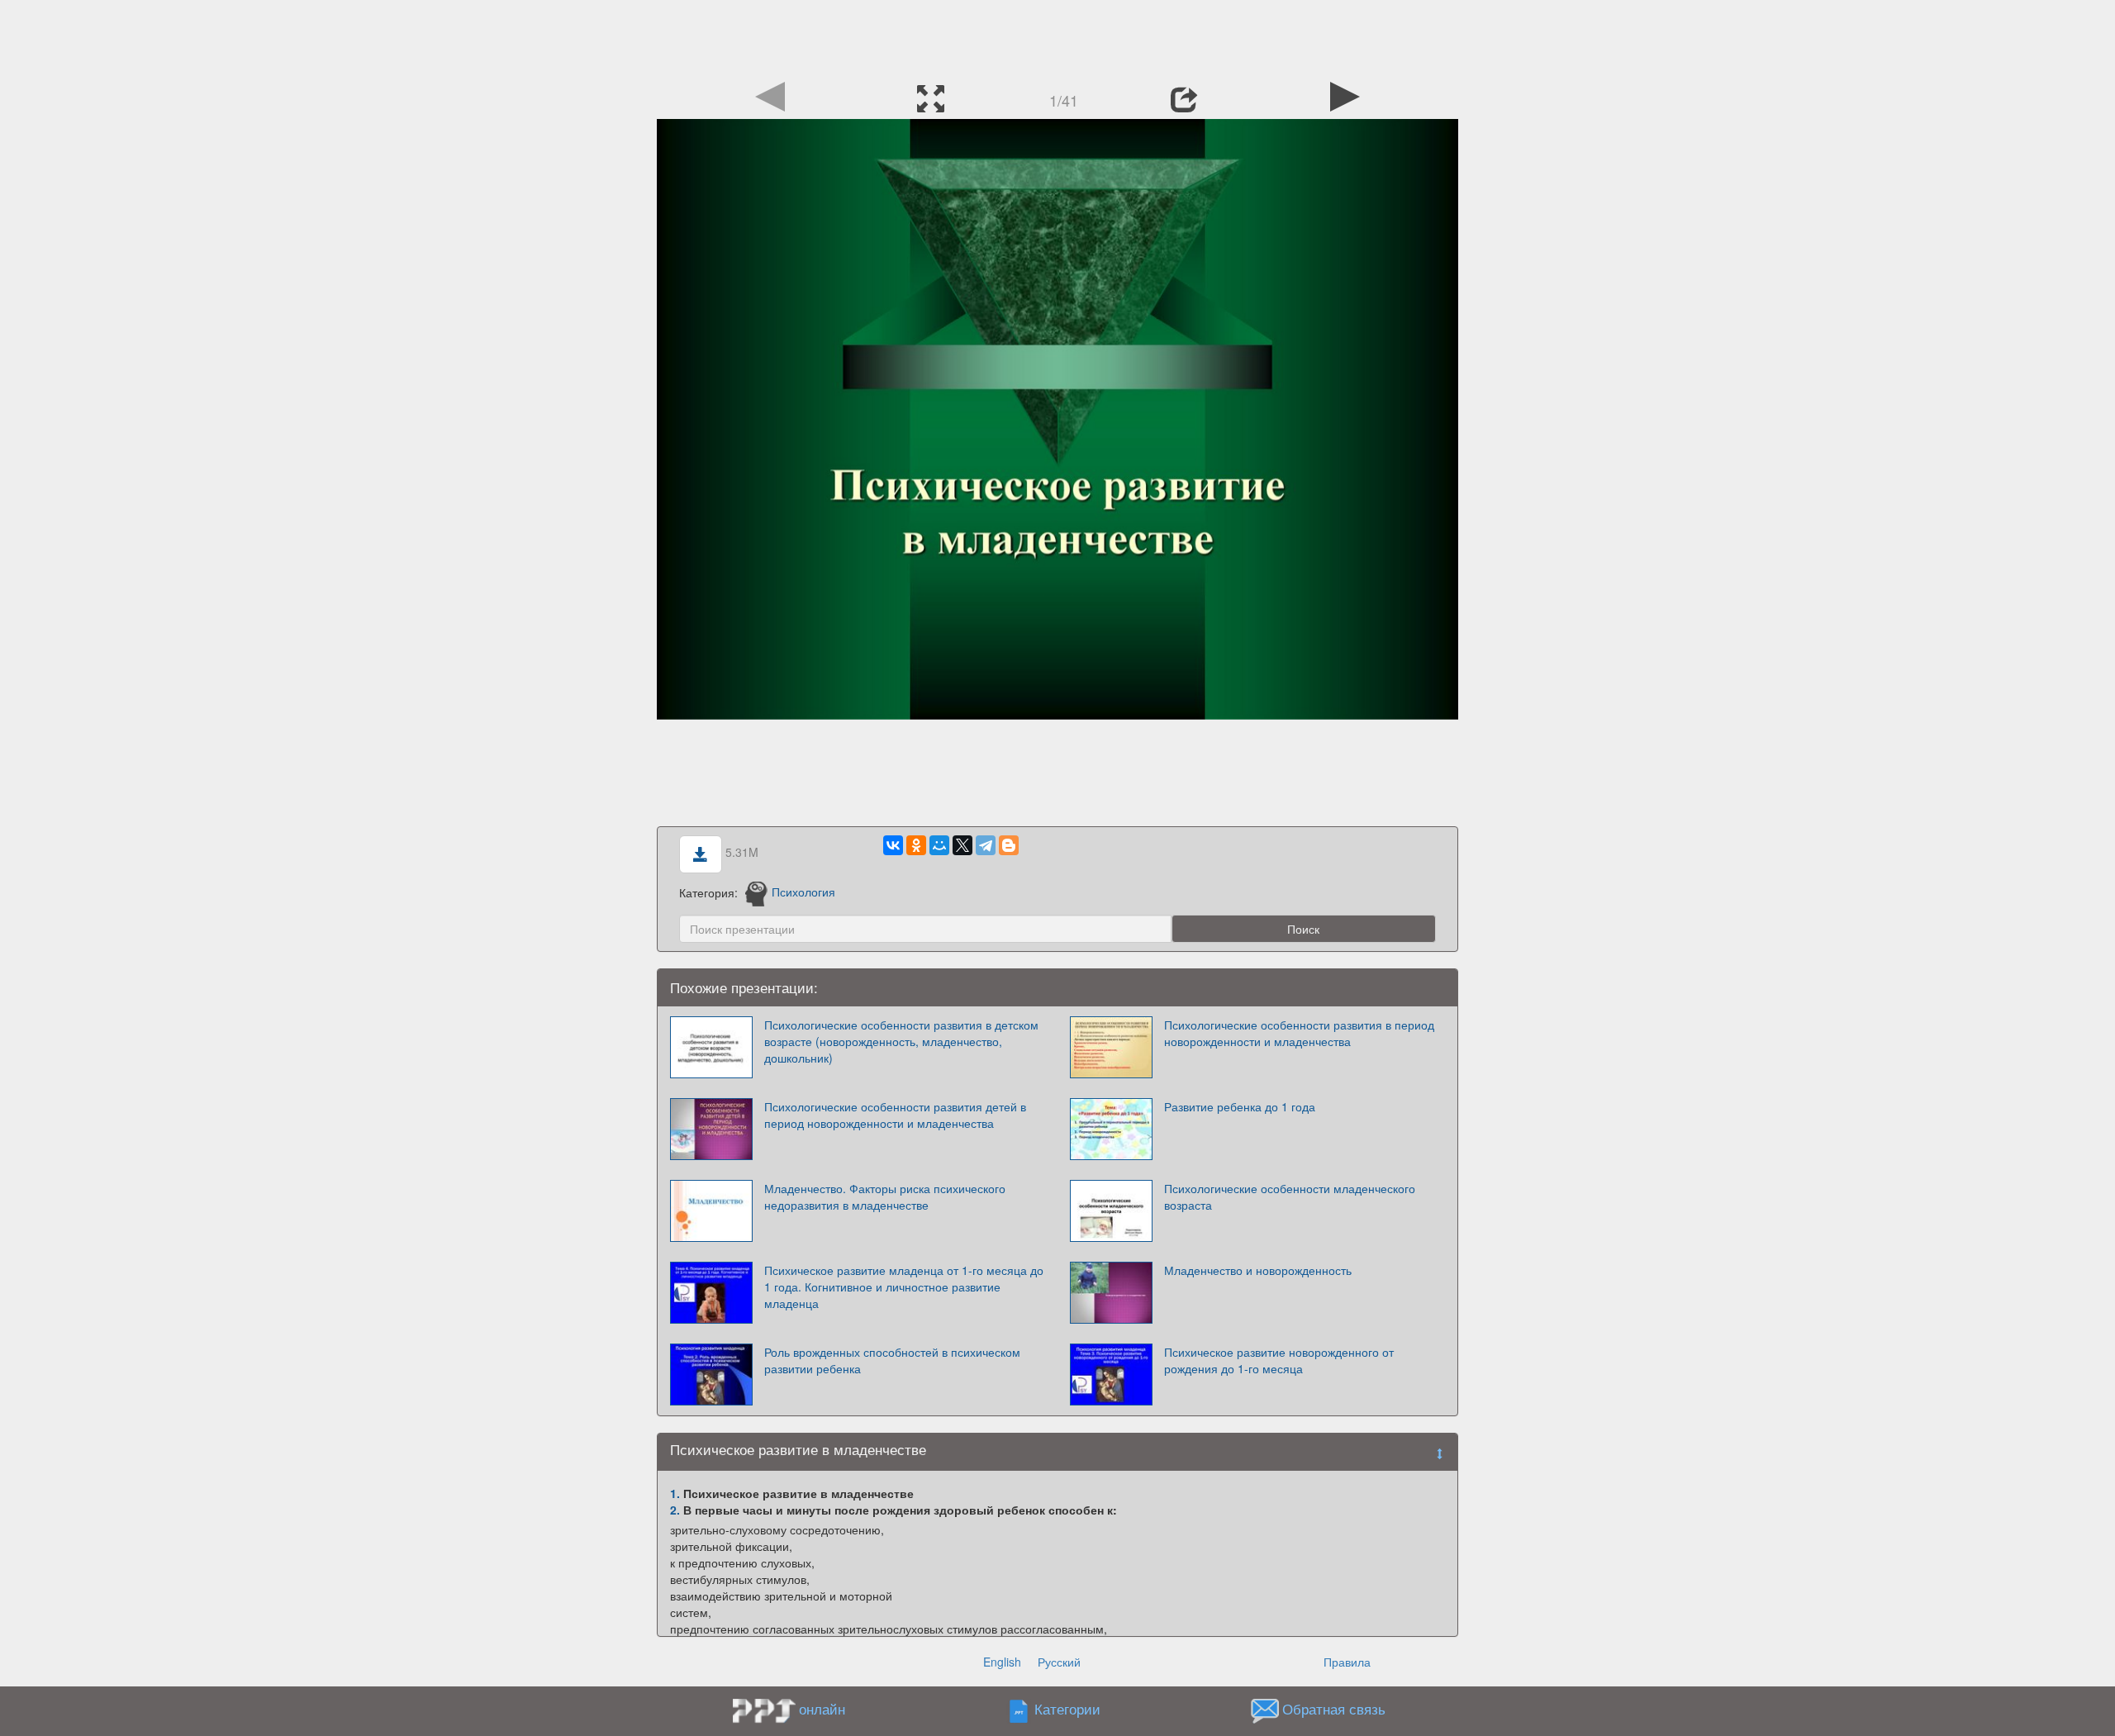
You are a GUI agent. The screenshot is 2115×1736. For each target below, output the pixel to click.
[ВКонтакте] (893, 845)
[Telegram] (986, 845)
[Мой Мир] (939, 845)
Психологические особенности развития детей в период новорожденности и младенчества (895, 1115)
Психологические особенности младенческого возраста (1290, 1196)
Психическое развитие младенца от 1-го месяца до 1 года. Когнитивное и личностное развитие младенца (904, 1287)
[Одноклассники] (916, 845)
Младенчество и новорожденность (1258, 1270)
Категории (1067, 1709)
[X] (962, 845)
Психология (803, 892)
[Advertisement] (1057, 37)
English (1002, 1662)
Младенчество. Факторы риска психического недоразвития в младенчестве (885, 1196)
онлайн (822, 1709)
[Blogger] (1009, 845)
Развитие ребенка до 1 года (1240, 1106)
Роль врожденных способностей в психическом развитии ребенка (892, 1360)
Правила (1347, 1662)
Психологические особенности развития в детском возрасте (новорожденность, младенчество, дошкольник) (901, 1041)
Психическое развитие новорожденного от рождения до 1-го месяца (1279, 1360)
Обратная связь (1334, 1709)
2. (675, 1510)
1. (675, 1493)
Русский (1059, 1662)
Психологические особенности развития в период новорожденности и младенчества (1299, 1033)
